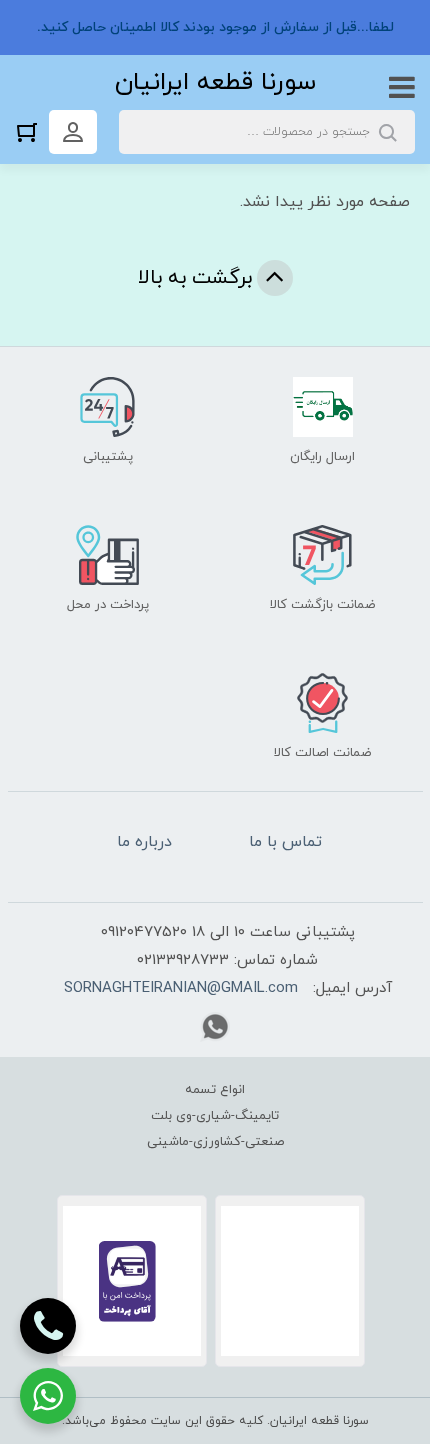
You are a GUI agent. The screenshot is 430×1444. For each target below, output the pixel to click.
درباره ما (144, 842)
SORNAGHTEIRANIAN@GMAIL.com (181, 988)
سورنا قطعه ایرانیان (215, 82)
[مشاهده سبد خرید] (32, 131)
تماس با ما (285, 842)
